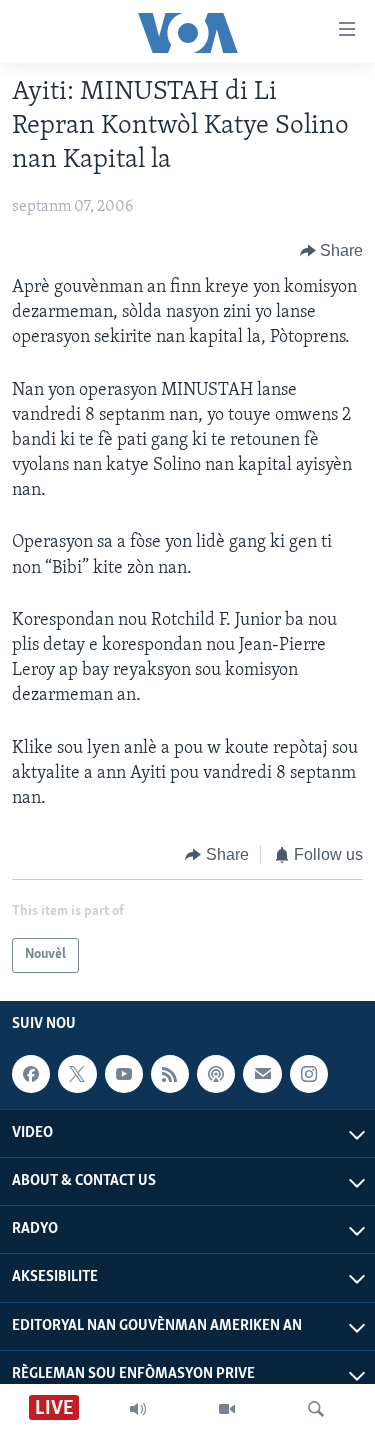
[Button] (332, 251)
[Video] (227, 1409)
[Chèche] (316, 1409)
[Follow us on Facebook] (31, 1074)
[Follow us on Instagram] (309, 1074)
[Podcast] (216, 1074)
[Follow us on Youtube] (124, 1074)
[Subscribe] (262, 1074)
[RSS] (170, 1074)
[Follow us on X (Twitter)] (77, 1074)
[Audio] (138, 1409)
